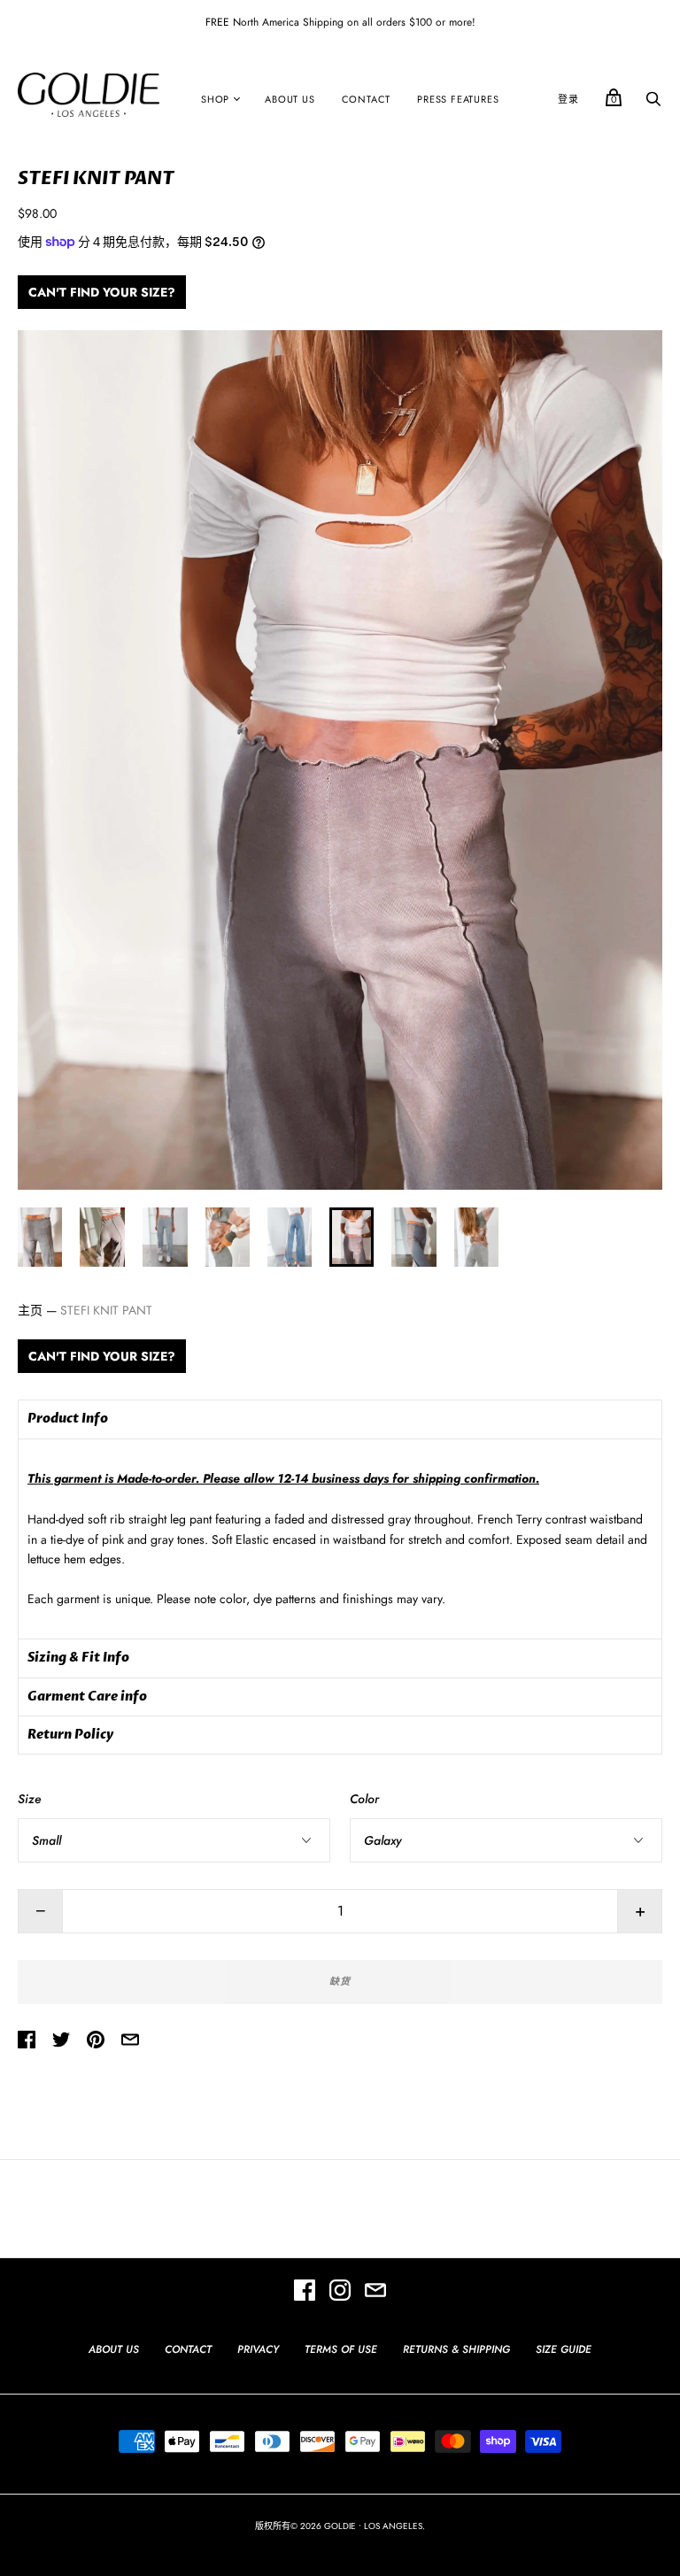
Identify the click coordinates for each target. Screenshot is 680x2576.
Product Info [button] (68, 1419)
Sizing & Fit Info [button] (78, 1658)
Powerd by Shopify (340, 2544)
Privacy (258, 2349)
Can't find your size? (102, 292)
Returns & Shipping (456, 2349)
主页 (30, 1310)
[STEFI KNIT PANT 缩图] (40, 1237)
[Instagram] (340, 2293)
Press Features (458, 99)
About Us (290, 99)
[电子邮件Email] (375, 2293)
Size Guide (564, 2349)
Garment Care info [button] (87, 1697)
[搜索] (653, 104)
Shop (215, 99)
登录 (568, 99)
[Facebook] (305, 2293)
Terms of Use (341, 2349)
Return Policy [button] (70, 1735)
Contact (367, 99)
